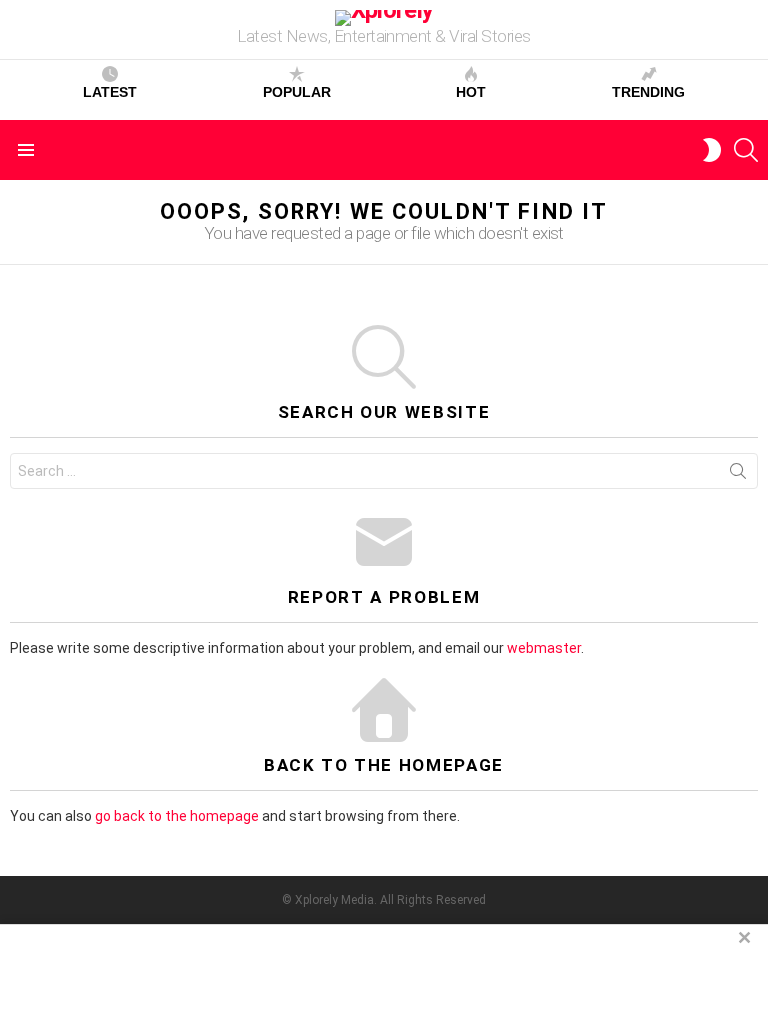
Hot (471, 92)
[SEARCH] (746, 150)
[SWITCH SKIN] (712, 150)
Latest (110, 92)
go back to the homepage (177, 816)
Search (738, 475)
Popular (297, 92)
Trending (648, 92)
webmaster (544, 648)
